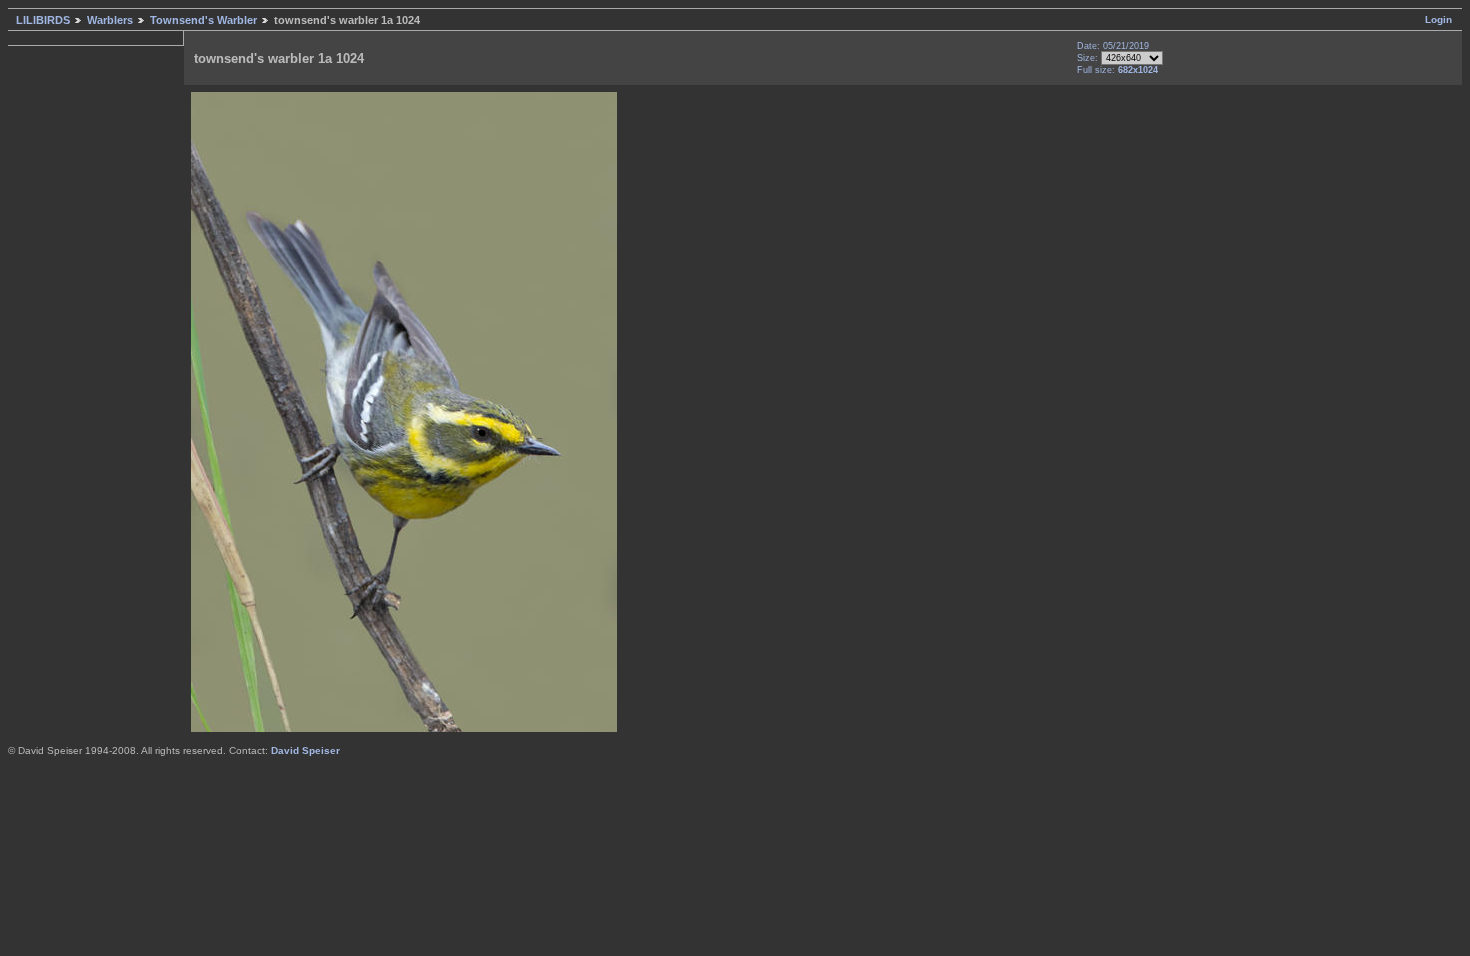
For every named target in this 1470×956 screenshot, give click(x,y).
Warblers (110, 20)
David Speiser (305, 750)
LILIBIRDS (43, 20)
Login (1438, 19)
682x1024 (1138, 70)
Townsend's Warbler (203, 20)
